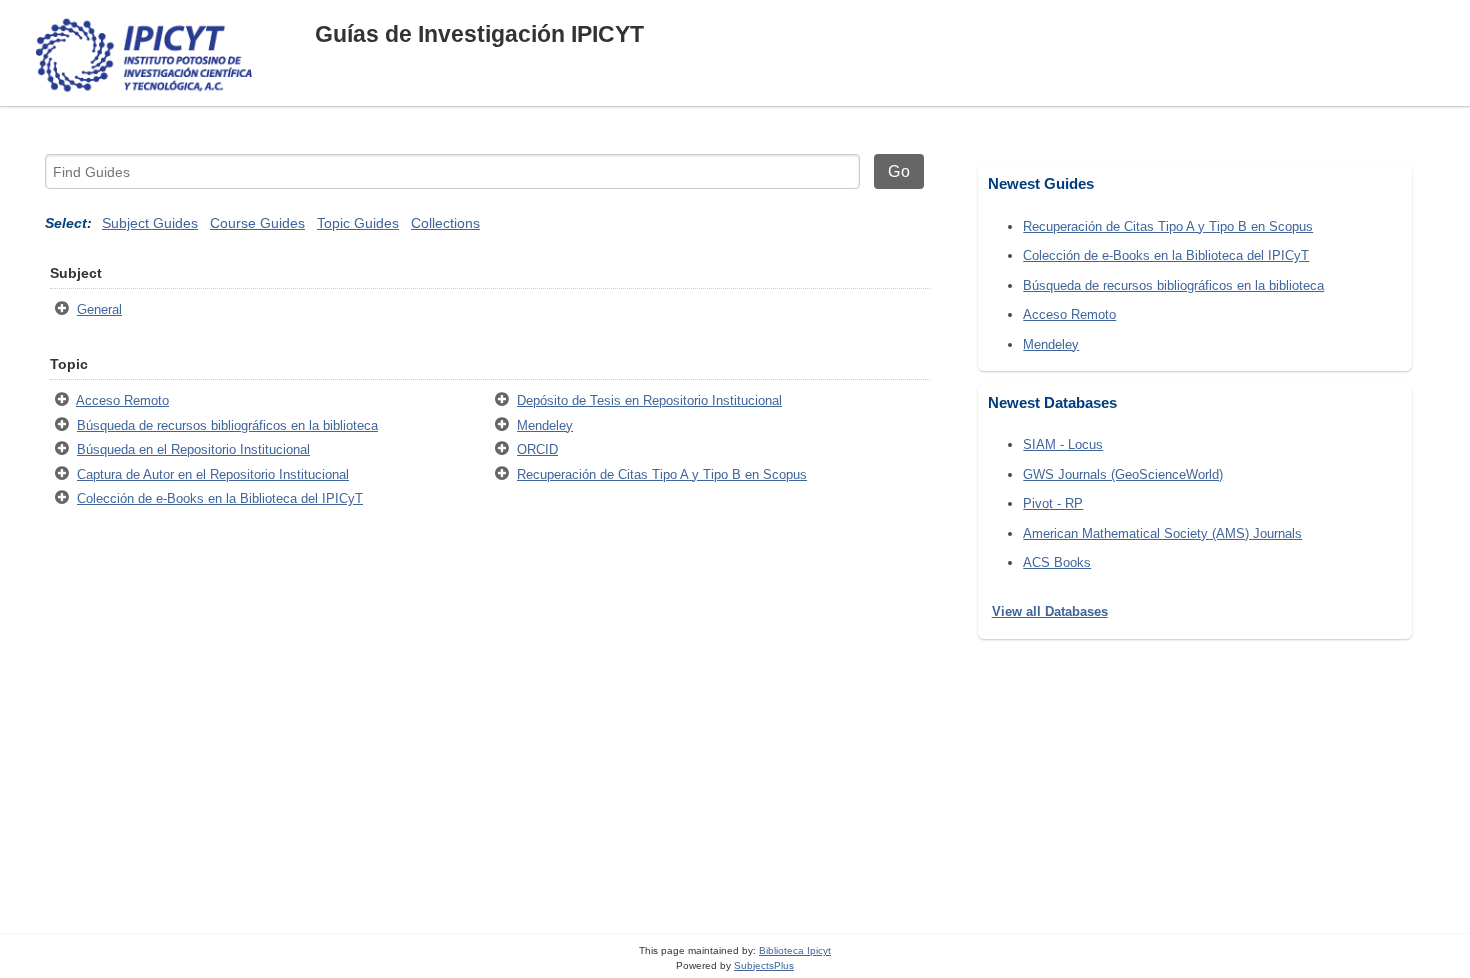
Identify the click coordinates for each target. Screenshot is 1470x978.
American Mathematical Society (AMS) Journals (1162, 533)
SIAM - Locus (1063, 444)
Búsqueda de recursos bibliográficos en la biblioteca (227, 425)
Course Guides (257, 223)
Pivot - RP (1053, 503)
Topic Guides (358, 223)
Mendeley (545, 425)
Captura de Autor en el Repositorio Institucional (213, 474)
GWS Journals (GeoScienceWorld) (1123, 474)
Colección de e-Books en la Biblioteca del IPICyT (220, 498)
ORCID (537, 449)
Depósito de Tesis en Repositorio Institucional (649, 400)
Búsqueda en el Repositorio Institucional (193, 449)
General (99, 309)
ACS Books (1057, 562)
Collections (445, 223)
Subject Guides (150, 223)
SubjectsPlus (764, 965)
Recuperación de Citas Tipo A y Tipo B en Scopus (662, 474)
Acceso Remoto (122, 400)
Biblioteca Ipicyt (795, 950)
